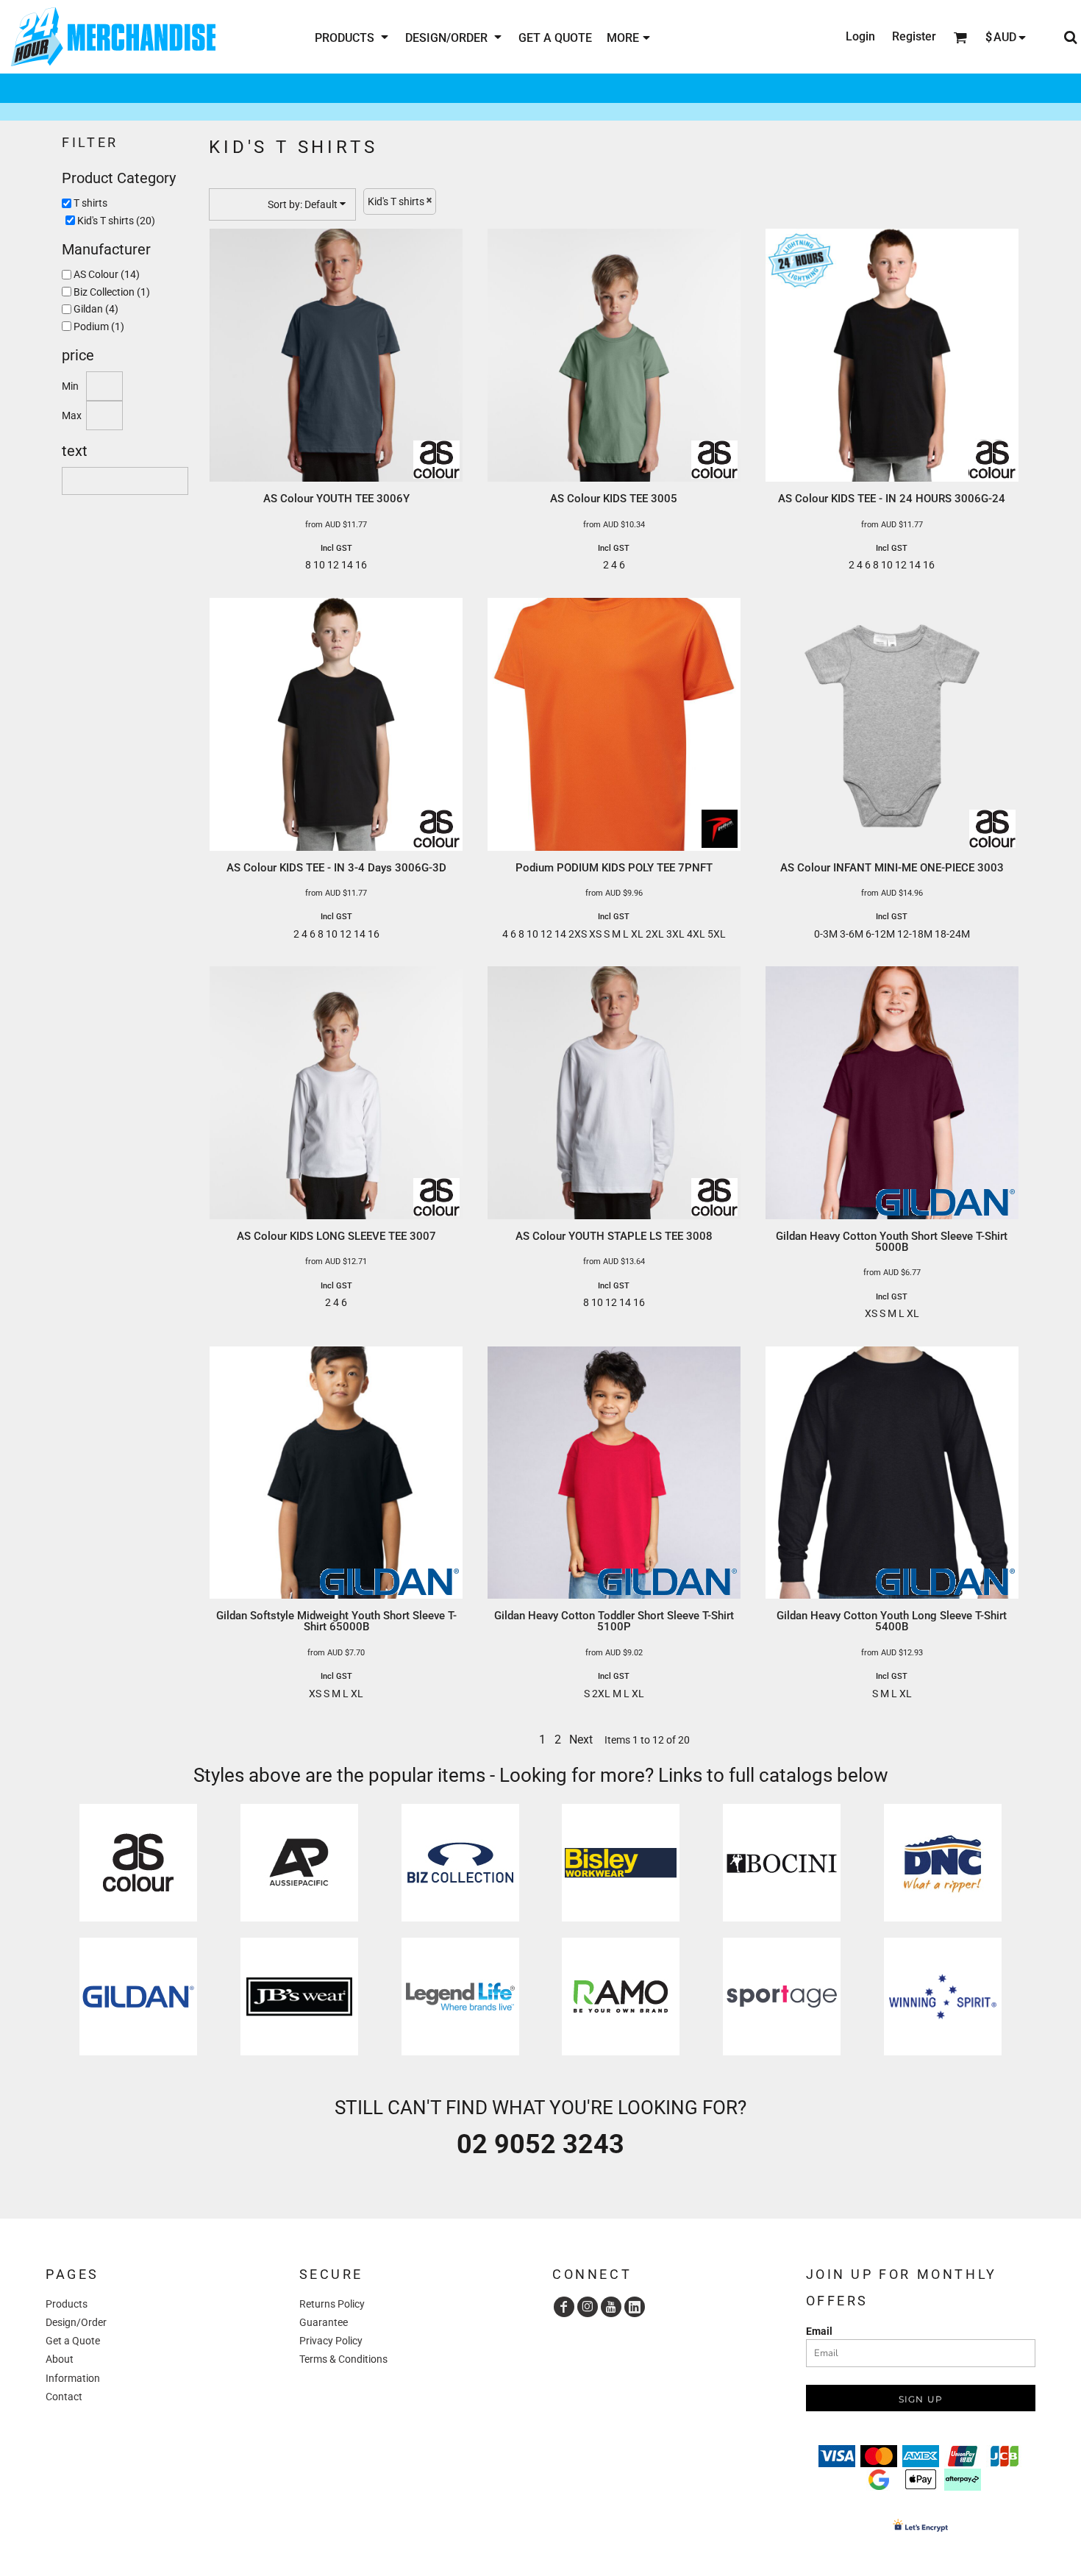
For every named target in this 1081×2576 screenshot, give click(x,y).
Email (819, 2331)
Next (581, 1740)
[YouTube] (611, 2307)
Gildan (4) (96, 309)
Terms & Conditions (343, 2359)
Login (860, 36)
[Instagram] (588, 2307)
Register (914, 36)
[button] (353, 37)
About (60, 2359)
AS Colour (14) (107, 274)
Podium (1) (99, 327)
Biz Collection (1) (112, 292)
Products (67, 2304)
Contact (64, 2397)
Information (73, 2378)
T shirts (90, 203)
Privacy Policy (331, 2341)
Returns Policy (332, 2304)
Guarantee (324, 2322)
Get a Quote (73, 2341)
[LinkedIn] (635, 2307)
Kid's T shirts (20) (116, 221)
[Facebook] (564, 2307)
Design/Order (76, 2322)
